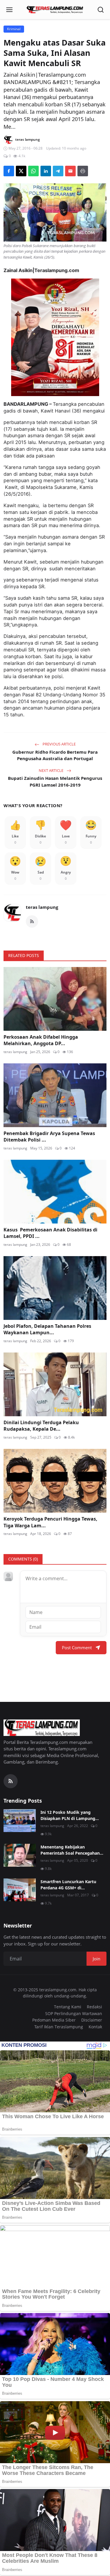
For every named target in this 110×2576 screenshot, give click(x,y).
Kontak (95, 2027)
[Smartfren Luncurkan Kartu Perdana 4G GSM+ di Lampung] (20, 1890)
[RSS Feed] (32, 921)
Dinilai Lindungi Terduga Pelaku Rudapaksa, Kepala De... (41, 1426)
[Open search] (101, 10)
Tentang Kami (68, 2007)
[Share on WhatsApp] (33, 171)
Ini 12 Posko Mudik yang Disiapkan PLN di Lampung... (70, 1815)
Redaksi (94, 2007)
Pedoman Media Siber (54, 2020)
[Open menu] (9, 10)
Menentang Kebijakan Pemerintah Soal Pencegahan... (72, 1850)
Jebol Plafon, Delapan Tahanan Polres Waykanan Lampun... (47, 1329)
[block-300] (55, 337)
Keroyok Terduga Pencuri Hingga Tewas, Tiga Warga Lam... (50, 1522)
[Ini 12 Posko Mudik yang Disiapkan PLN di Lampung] (20, 1821)
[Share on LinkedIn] (46, 171)
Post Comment (77, 1647)
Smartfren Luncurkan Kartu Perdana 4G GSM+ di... (68, 1885)
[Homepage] (55, 10)
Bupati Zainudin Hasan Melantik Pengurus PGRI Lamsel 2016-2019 (55, 781)
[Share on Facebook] (9, 171)
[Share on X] (21, 171)
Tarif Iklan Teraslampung (59, 2027)
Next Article (51, 770)
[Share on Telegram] (58, 171)
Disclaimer (92, 2020)
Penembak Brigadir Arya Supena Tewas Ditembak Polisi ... (49, 1137)
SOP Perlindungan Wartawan (74, 2013)
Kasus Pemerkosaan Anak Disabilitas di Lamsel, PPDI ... (50, 1233)
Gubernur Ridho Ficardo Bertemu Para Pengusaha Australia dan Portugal (55, 755)
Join (97, 1959)
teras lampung (42, 907)
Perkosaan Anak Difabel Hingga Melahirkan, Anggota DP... (41, 1040)
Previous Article (59, 744)
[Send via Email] (70, 171)
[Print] (83, 171)
